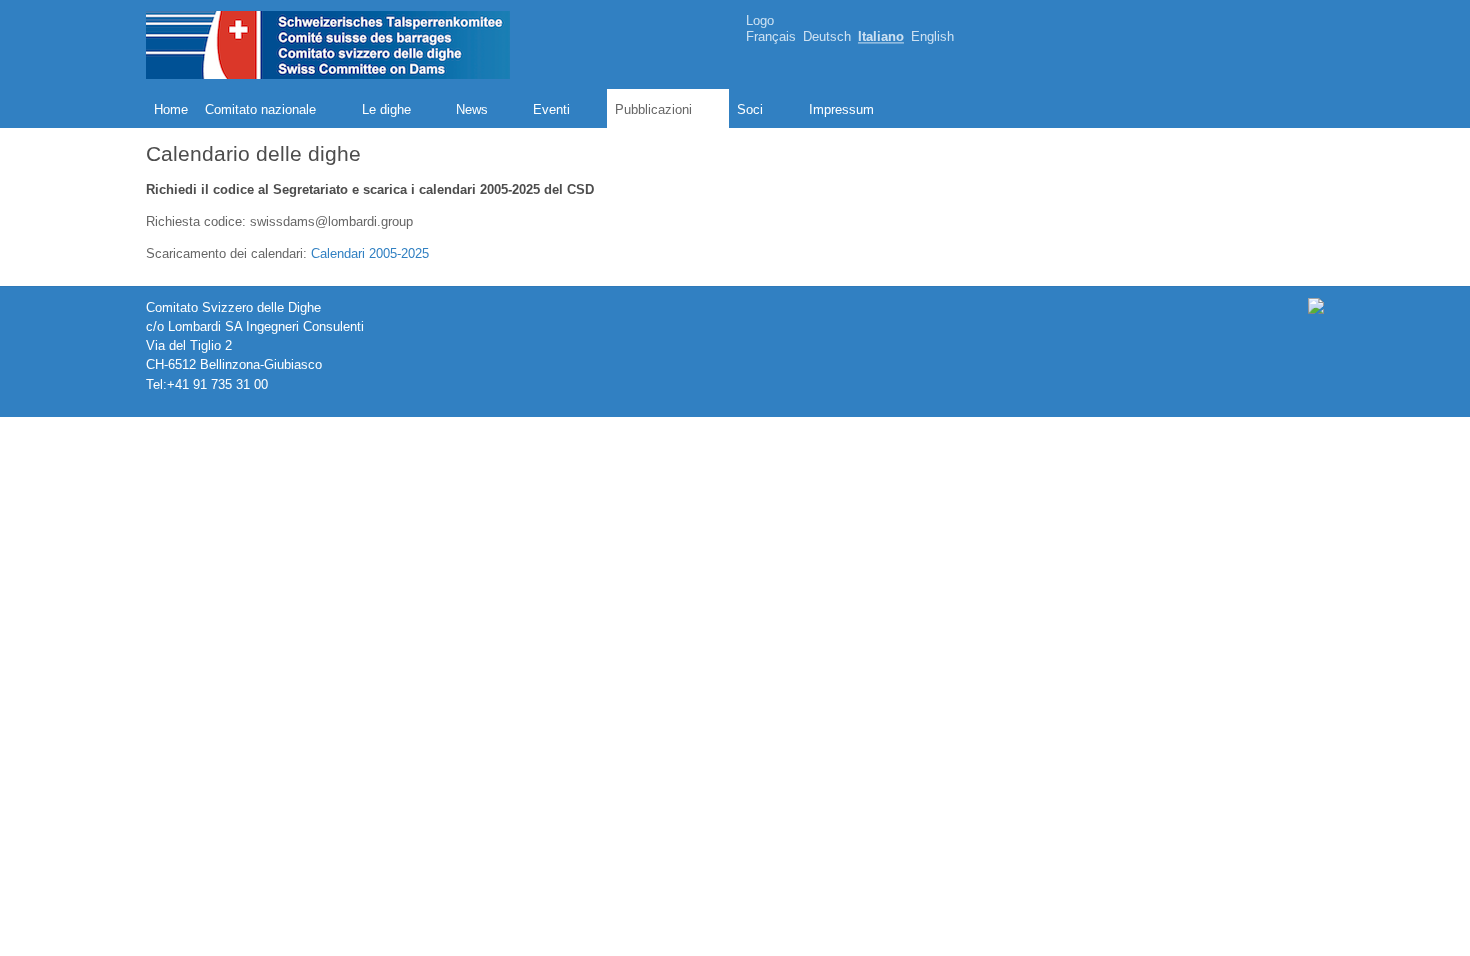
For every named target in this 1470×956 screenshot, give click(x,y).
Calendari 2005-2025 (370, 253)
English (932, 37)
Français (771, 37)
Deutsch (827, 37)
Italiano (881, 37)
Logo (760, 20)
